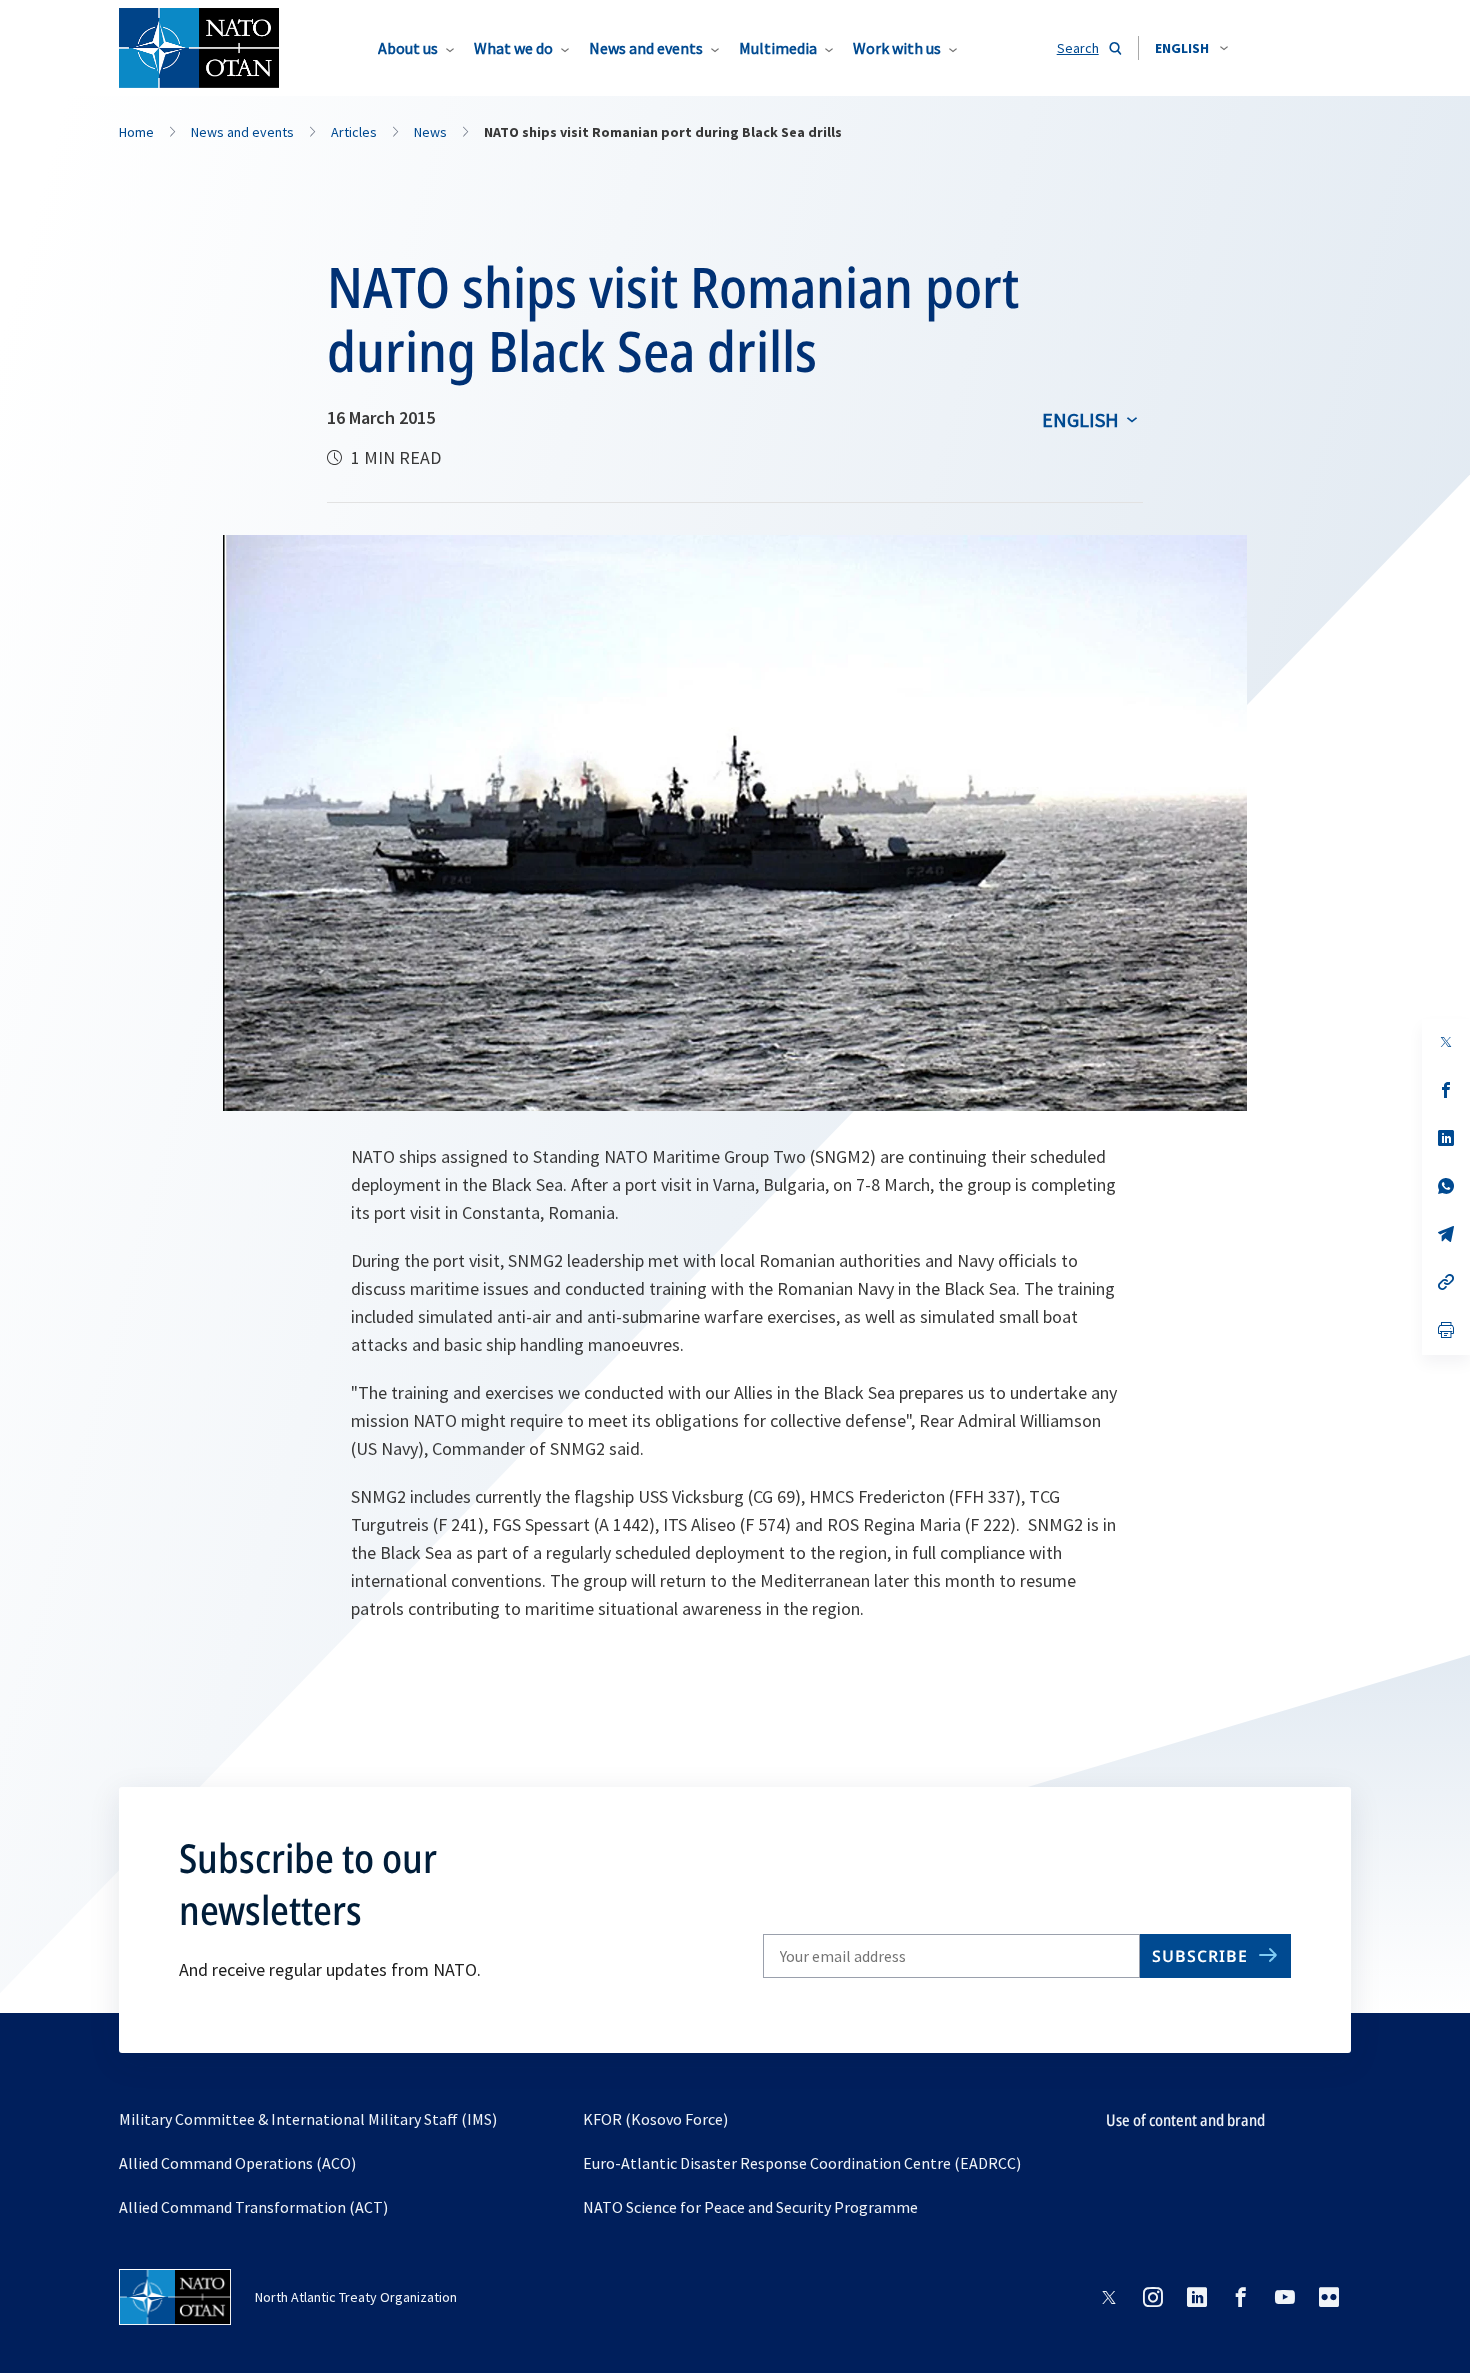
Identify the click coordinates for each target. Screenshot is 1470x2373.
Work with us (897, 48)
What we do (513, 48)
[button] (1191, 48)
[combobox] (1191, 48)
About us (408, 48)
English (1080, 419)
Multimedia (778, 48)
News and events (646, 48)
